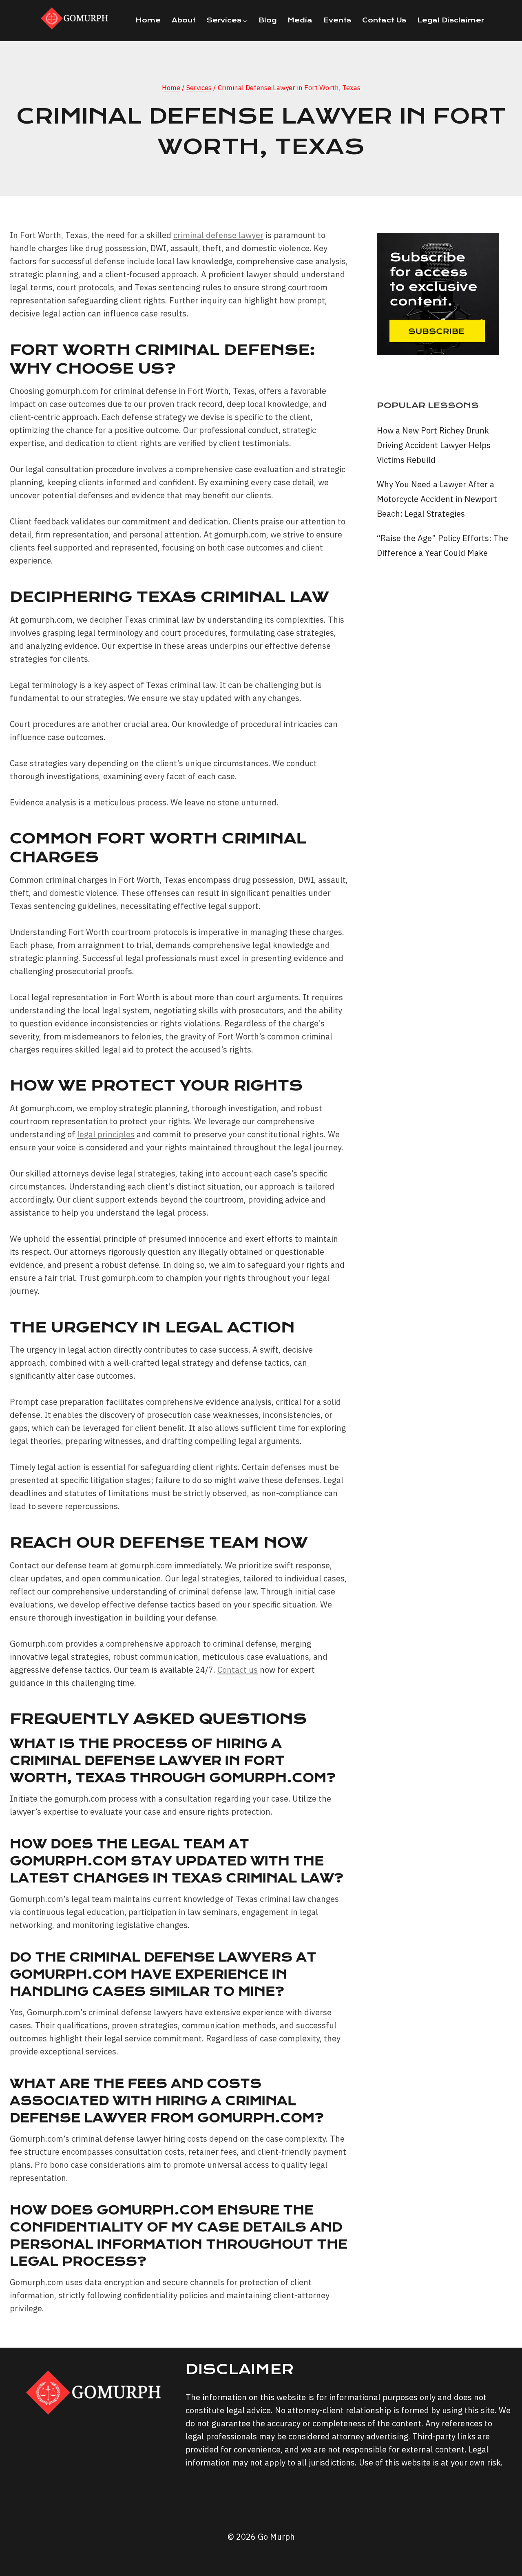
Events (337, 20)
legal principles (106, 1134)
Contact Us (384, 20)
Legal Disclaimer (451, 20)
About (184, 20)
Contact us (238, 1670)
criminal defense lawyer (218, 235)
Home (148, 20)
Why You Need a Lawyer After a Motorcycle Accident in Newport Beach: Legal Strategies (437, 499)
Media (300, 20)
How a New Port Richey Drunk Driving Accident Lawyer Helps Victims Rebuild (434, 445)
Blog (268, 20)
